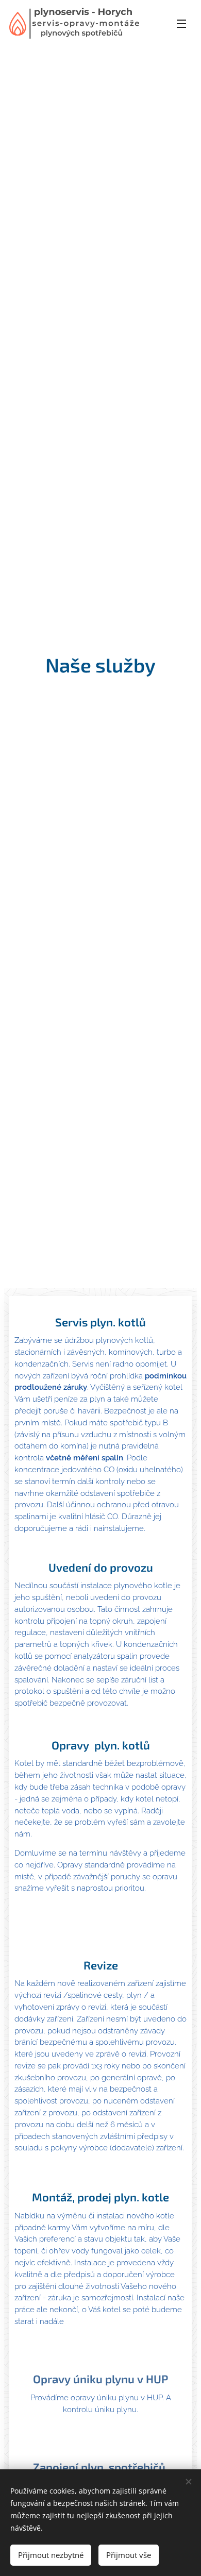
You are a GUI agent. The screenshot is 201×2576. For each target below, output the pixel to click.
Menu (181, 23)
